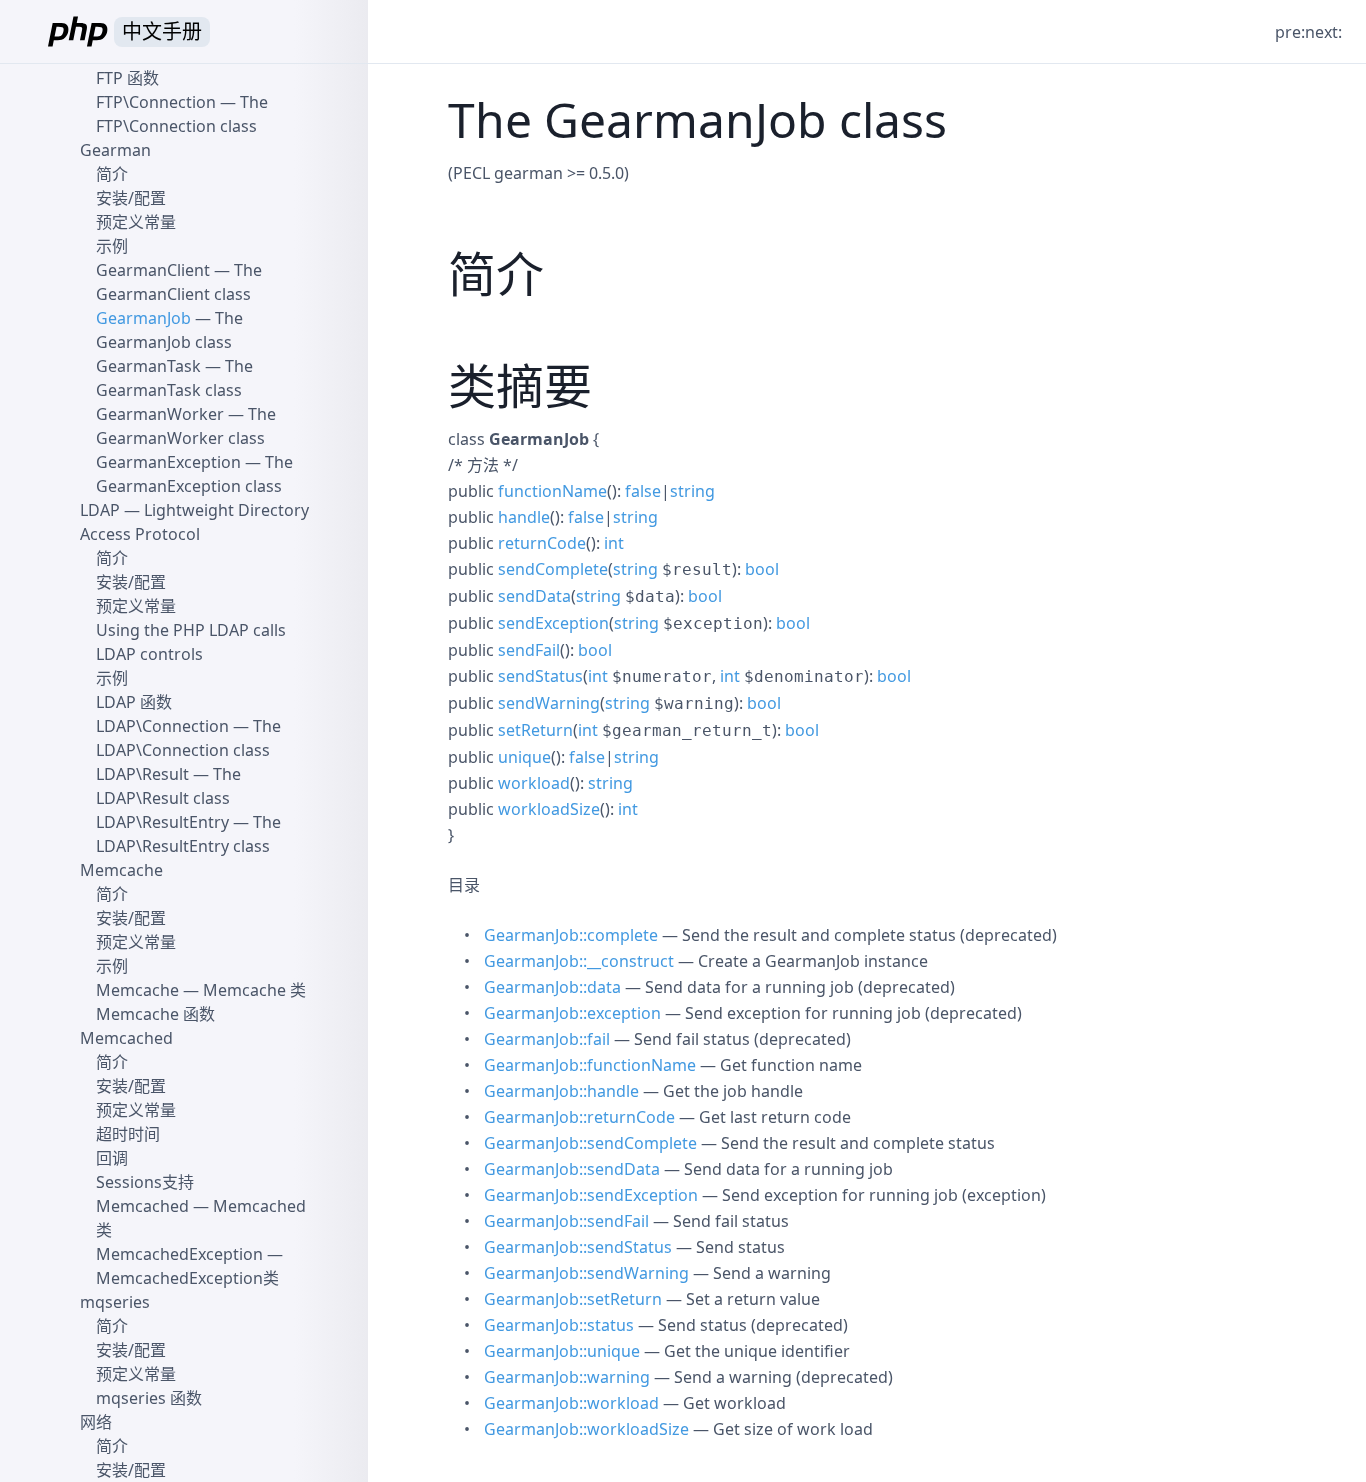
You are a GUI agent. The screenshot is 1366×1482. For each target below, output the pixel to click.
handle (524, 517)
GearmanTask (148, 366)
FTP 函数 (127, 78)
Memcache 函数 (155, 1014)
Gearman (115, 150)
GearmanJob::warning (567, 1377)
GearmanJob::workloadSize (586, 1429)
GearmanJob (143, 318)
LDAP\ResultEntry (162, 822)
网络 (96, 1422)
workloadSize (549, 809)
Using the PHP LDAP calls (191, 630)
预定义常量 (136, 222)
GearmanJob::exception (572, 1013)
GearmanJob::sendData (572, 1169)
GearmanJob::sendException (591, 1195)
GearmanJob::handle (561, 1091)
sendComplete (553, 569)
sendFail (529, 650)
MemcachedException (179, 1254)
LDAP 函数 (134, 702)
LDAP (100, 510)
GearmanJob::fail (547, 1039)
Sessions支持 (145, 1182)
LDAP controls (149, 654)
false (643, 491)
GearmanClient (153, 270)
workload (534, 783)
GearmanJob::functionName (590, 1065)
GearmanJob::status (559, 1325)
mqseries (115, 1302)
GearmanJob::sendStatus (578, 1247)
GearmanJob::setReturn (573, 1299)
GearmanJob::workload (571, 1403)
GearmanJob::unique (562, 1351)
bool (762, 569)
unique (524, 757)
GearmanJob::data (552, 987)
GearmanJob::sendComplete (590, 1143)
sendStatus (540, 676)
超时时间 (128, 1134)
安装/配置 (131, 198)
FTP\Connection (156, 102)
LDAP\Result (142, 774)
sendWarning (549, 703)
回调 (112, 1158)
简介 (112, 174)
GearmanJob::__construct (579, 961)
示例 (112, 246)
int (614, 543)
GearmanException (168, 462)
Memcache (121, 870)
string (692, 491)
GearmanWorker (160, 414)
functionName (552, 491)
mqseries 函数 (149, 1398)
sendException (553, 623)
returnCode (542, 543)
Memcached (126, 1038)
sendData (534, 596)
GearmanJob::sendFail (566, 1221)
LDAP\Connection (162, 726)
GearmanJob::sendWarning (586, 1273)
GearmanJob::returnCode (579, 1117)
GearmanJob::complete (571, 935)
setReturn (535, 730)
